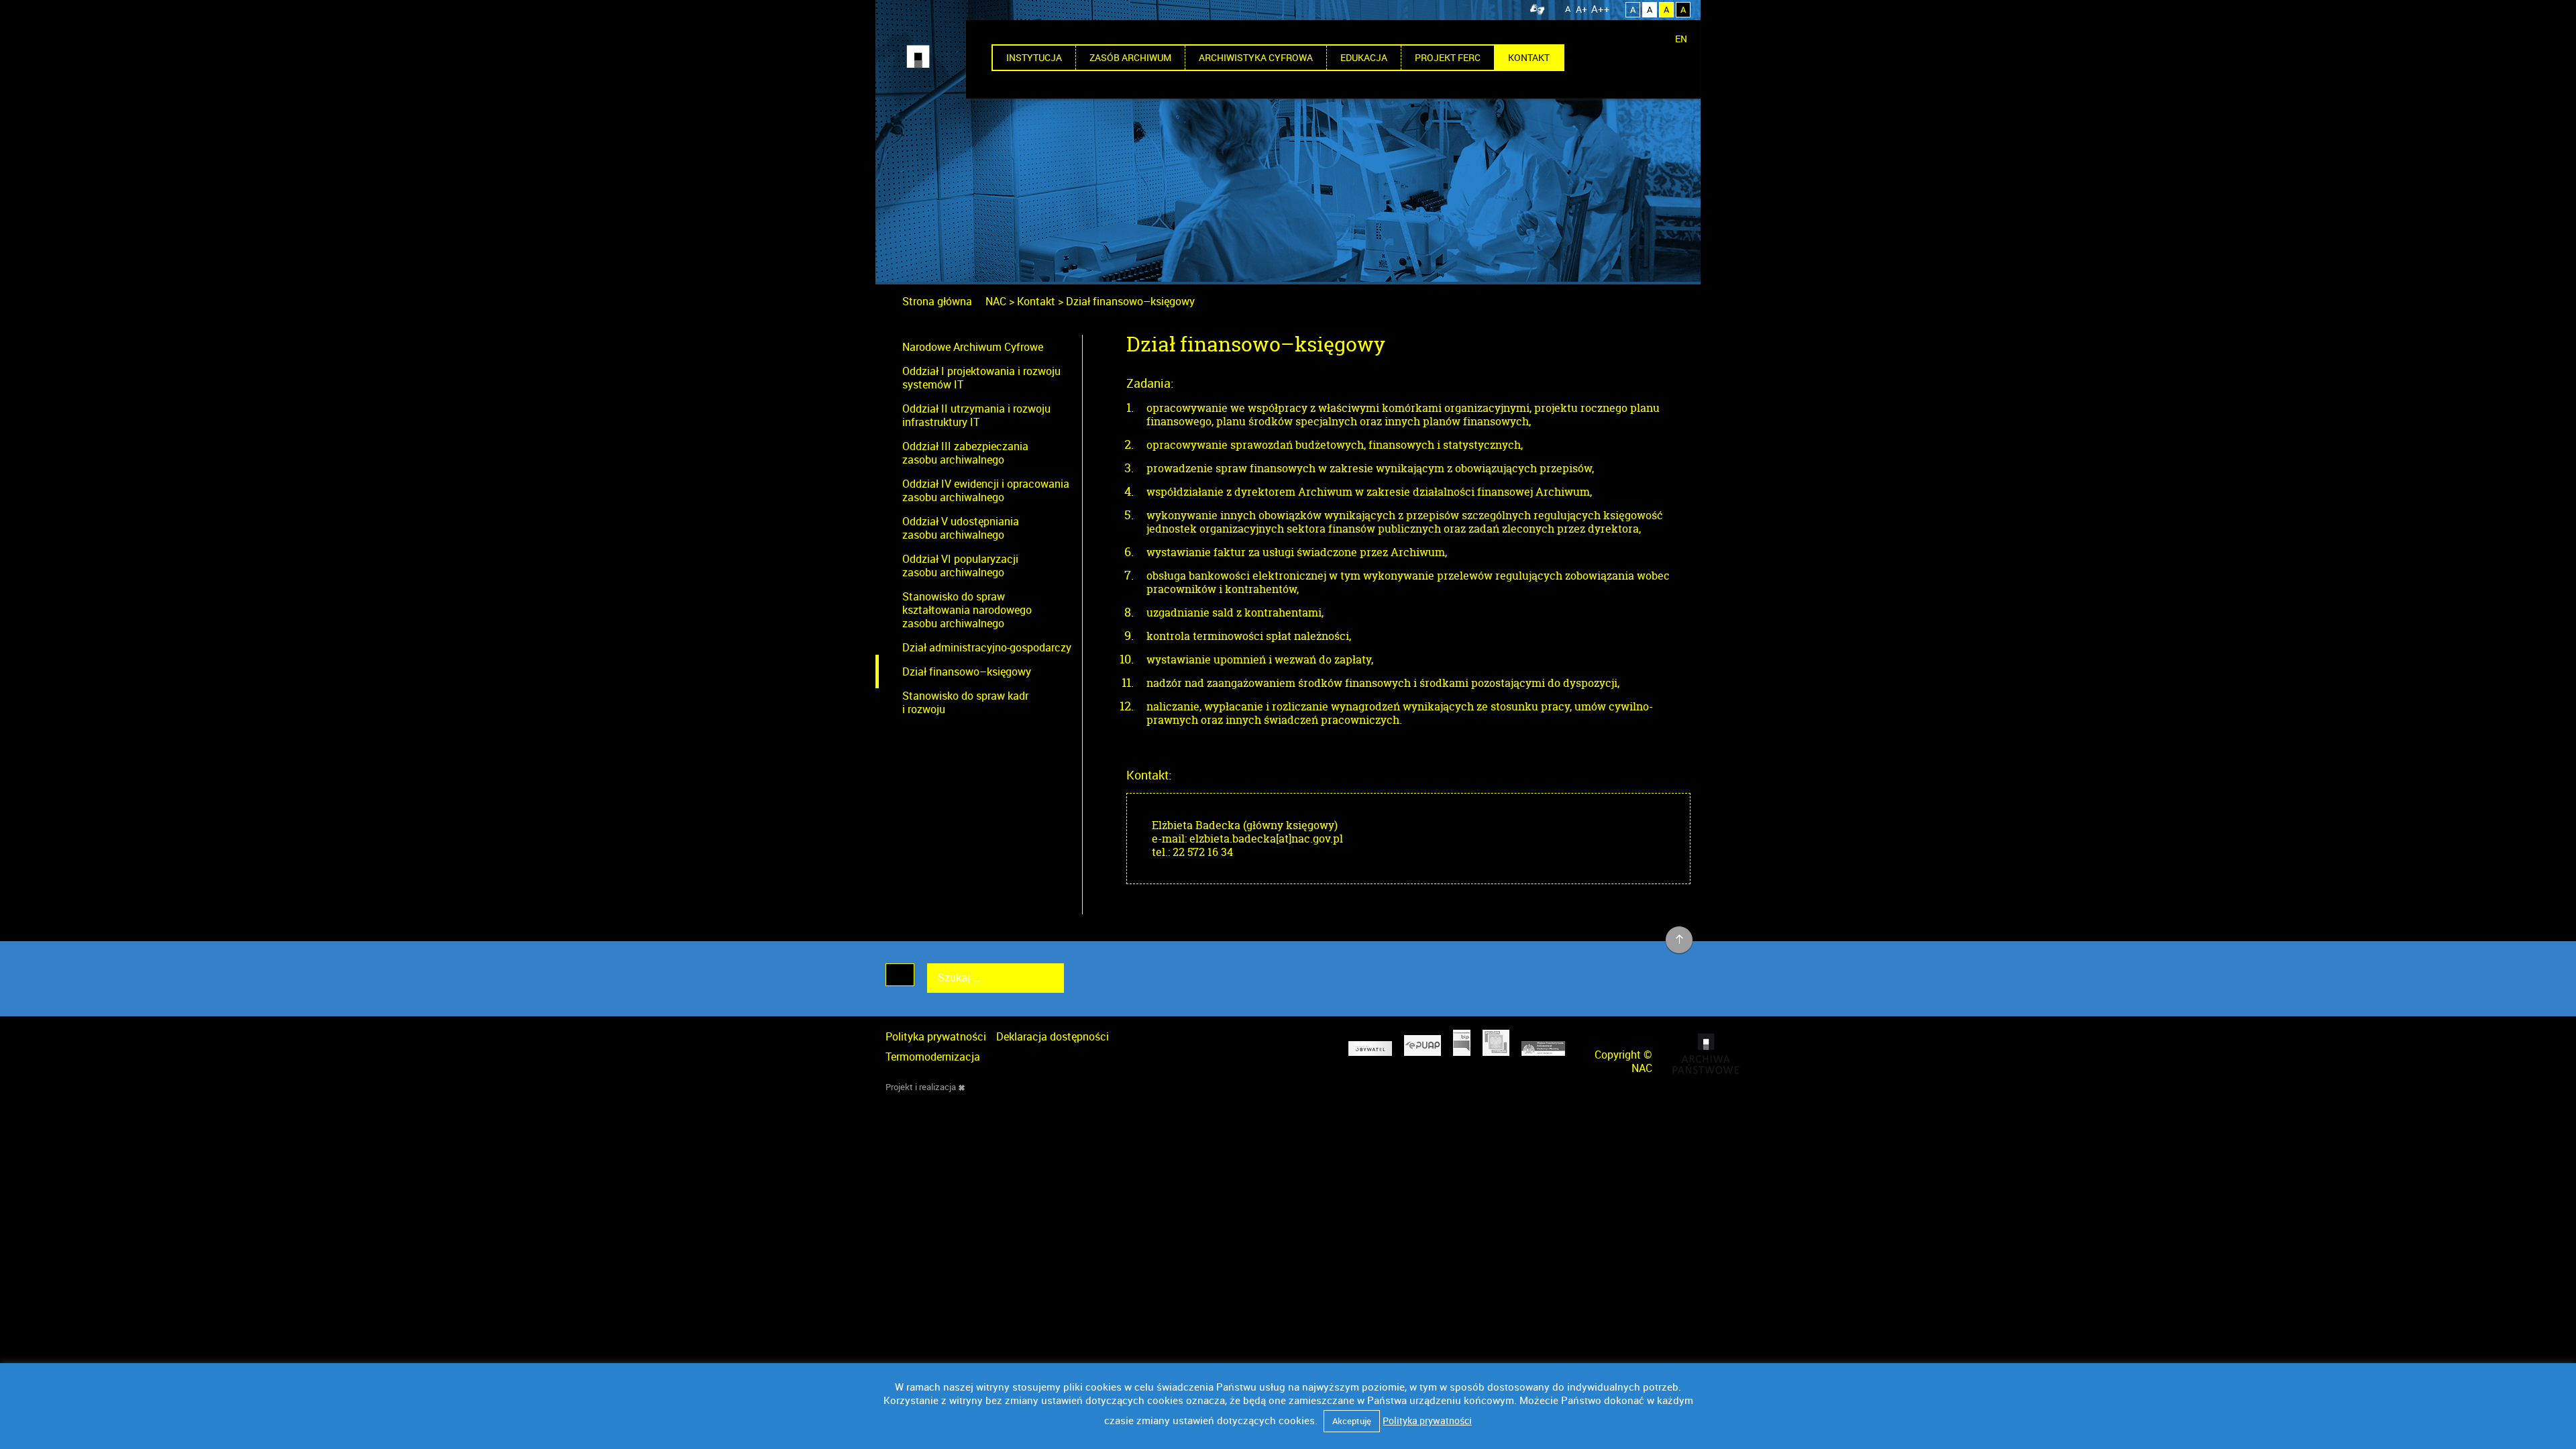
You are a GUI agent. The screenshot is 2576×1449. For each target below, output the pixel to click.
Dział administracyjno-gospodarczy (987, 647)
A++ (1601, 9)
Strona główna (937, 301)
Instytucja (1034, 57)
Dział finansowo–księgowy (967, 672)
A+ (1581, 9)
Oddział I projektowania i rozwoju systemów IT (981, 378)
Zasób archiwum (1130, 57)
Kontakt (1529, 57)
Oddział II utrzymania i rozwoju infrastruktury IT (976, 415)
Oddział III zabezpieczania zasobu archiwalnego (965, 453)
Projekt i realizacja (921, 1087)
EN (1681, 39)
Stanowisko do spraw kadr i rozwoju (965, 702)
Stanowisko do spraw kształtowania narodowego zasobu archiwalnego (967, 610)
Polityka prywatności (936, 1036)
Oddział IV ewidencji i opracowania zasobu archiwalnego (986, 490)
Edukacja (1364, 57)
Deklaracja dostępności (1053, 1036)
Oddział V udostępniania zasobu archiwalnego (961, 528)
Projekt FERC (1448, 57)
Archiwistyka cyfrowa (1256, 57)
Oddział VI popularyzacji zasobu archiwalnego (960, 566)
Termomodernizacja (933, 1057)
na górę (1679, 941)
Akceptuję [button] (1352, 1421)
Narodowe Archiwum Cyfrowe (973, 347)
